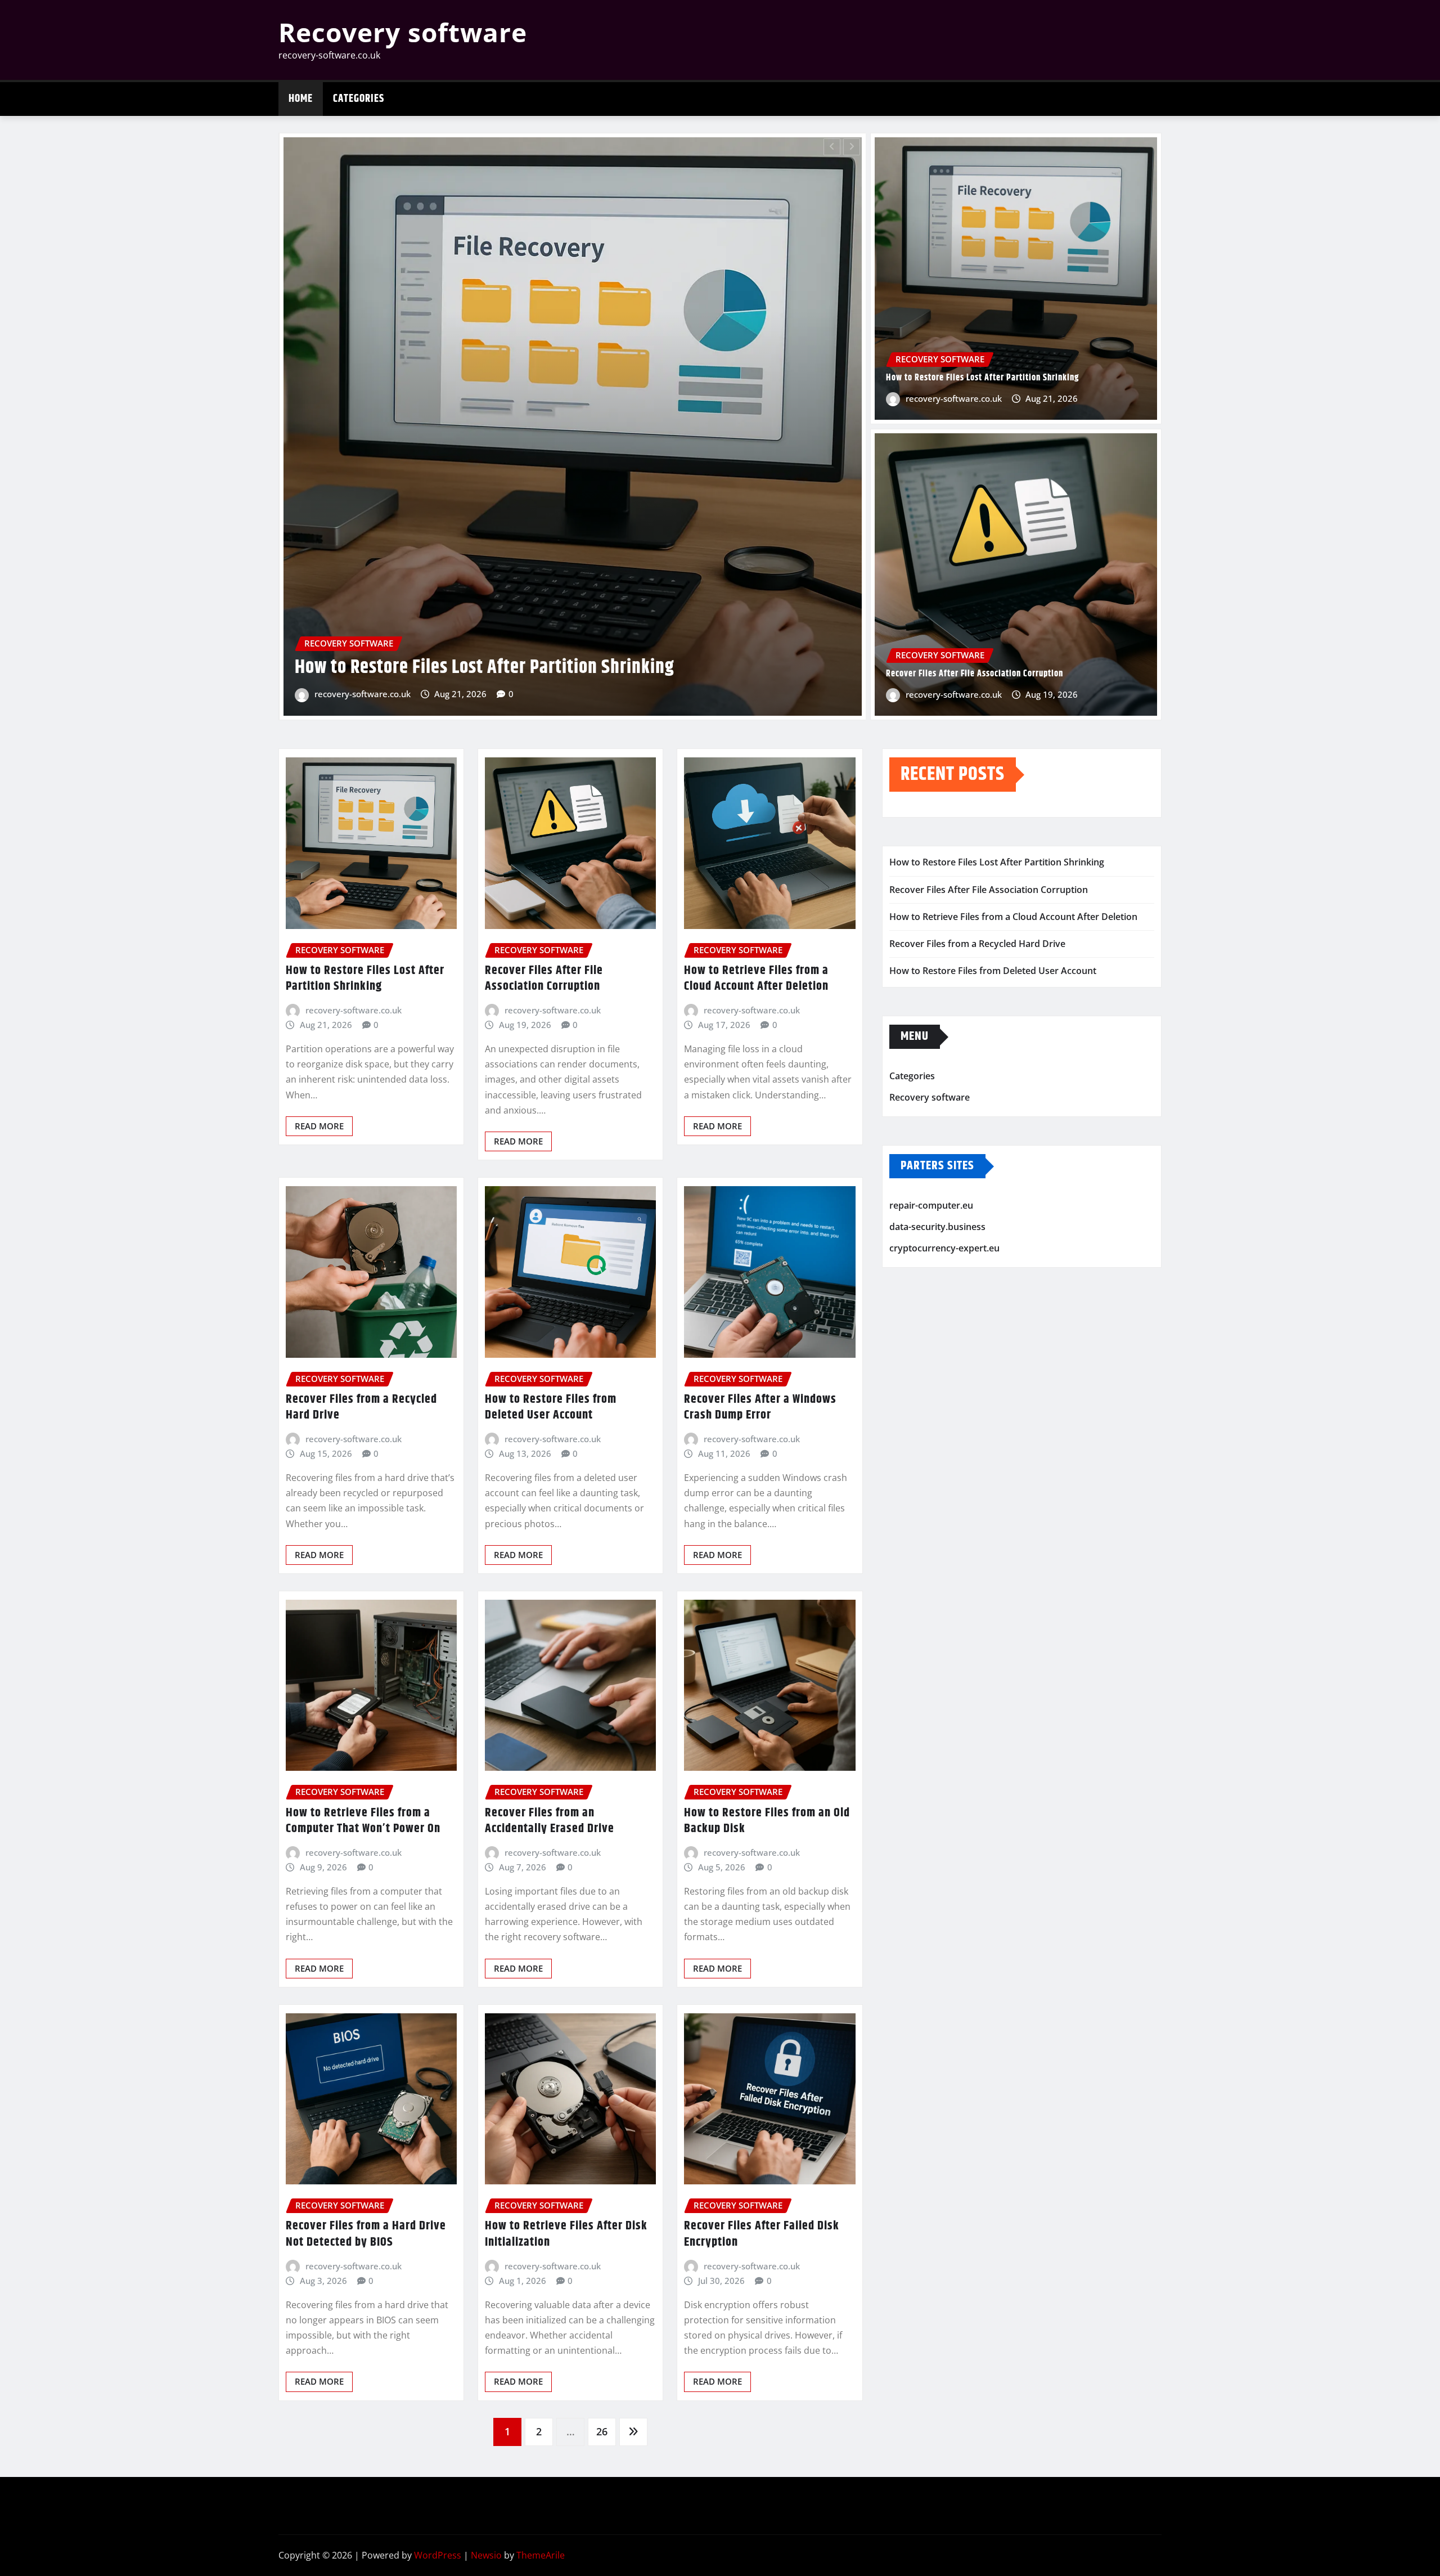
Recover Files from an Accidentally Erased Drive (550, 1821)
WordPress (438, 2555)
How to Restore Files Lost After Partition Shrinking (982, 378)
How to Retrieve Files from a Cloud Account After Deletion (756, 979)
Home (301, 99)
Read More (319, 1126)
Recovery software (403, 32)
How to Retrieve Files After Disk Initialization (566, 2234)
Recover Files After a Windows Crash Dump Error (760, 1408)
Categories (359, 99)
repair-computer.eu (931, 1206)
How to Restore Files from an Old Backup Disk (767, 1821)
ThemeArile (541, 2555)
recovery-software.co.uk (486, 694)
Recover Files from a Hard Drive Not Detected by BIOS (366, 2234)
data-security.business (937, 1227)
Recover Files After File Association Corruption (975, 674)
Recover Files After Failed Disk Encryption (762, 2234)
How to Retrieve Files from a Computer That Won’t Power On (363, 1821)
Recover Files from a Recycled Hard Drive (572, 667)
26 (602, 2431)
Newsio (486, 2555)
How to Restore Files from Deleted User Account (551, 1408)
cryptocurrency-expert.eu (944, 1248)
